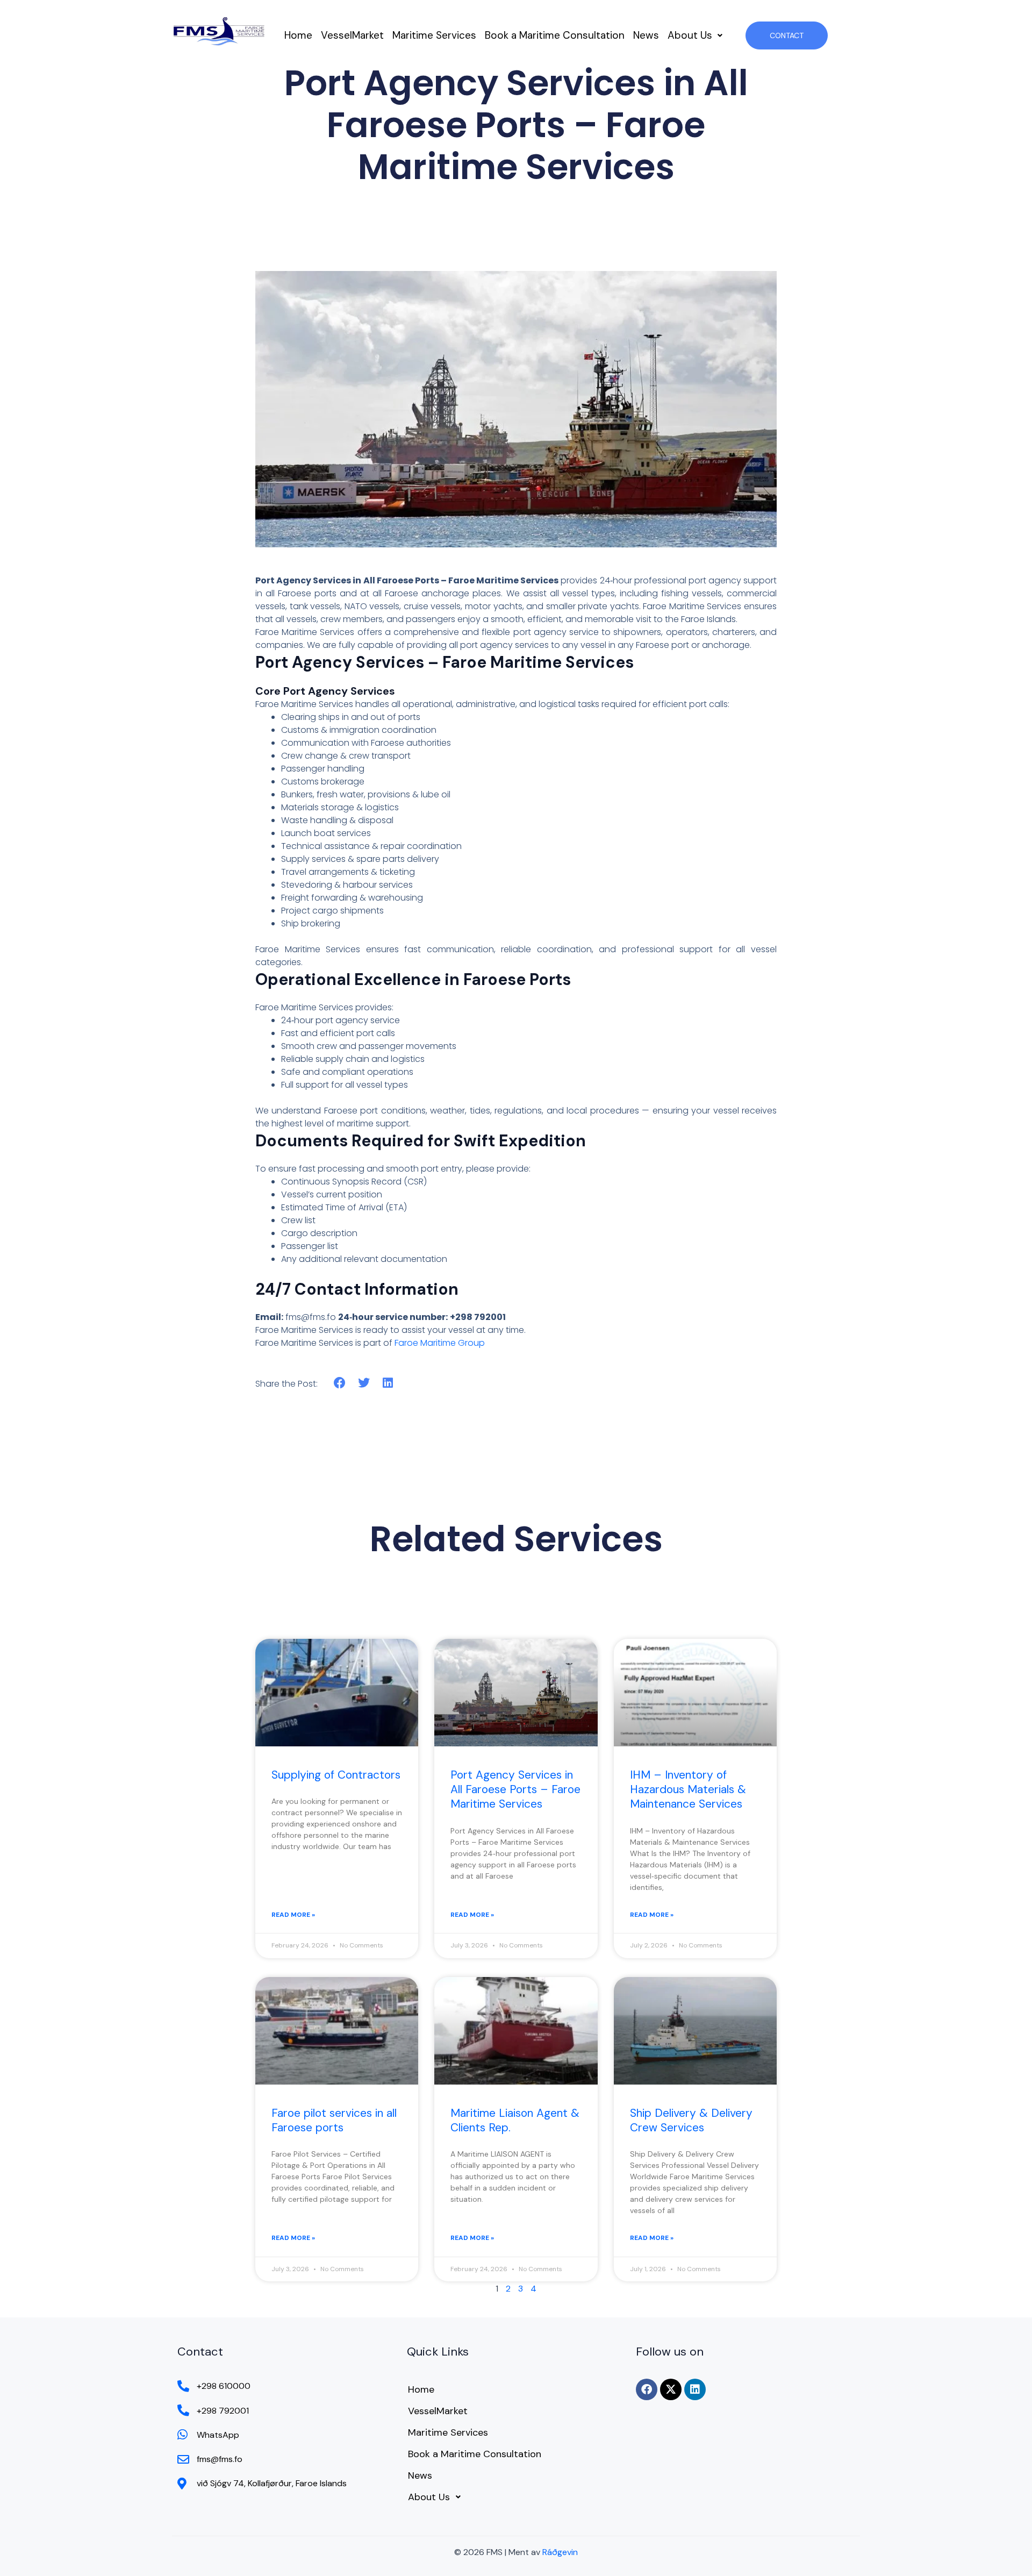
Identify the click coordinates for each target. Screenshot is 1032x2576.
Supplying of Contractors (336, 1775)
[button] (695, 35)
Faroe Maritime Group (440, 1343)
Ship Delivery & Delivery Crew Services (691, 2120)
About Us (690, 35)
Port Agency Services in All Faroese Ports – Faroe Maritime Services (515, 1790)
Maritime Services (434, 35)
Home (298, 35)
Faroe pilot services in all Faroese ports (334, 2120)
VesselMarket (352, 35)
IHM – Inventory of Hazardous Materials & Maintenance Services (688, 1790)
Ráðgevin (560, 2552)
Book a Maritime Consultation (555, 35)
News (646, 35)
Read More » (293, 1915)
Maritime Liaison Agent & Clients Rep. (515, 2120)
